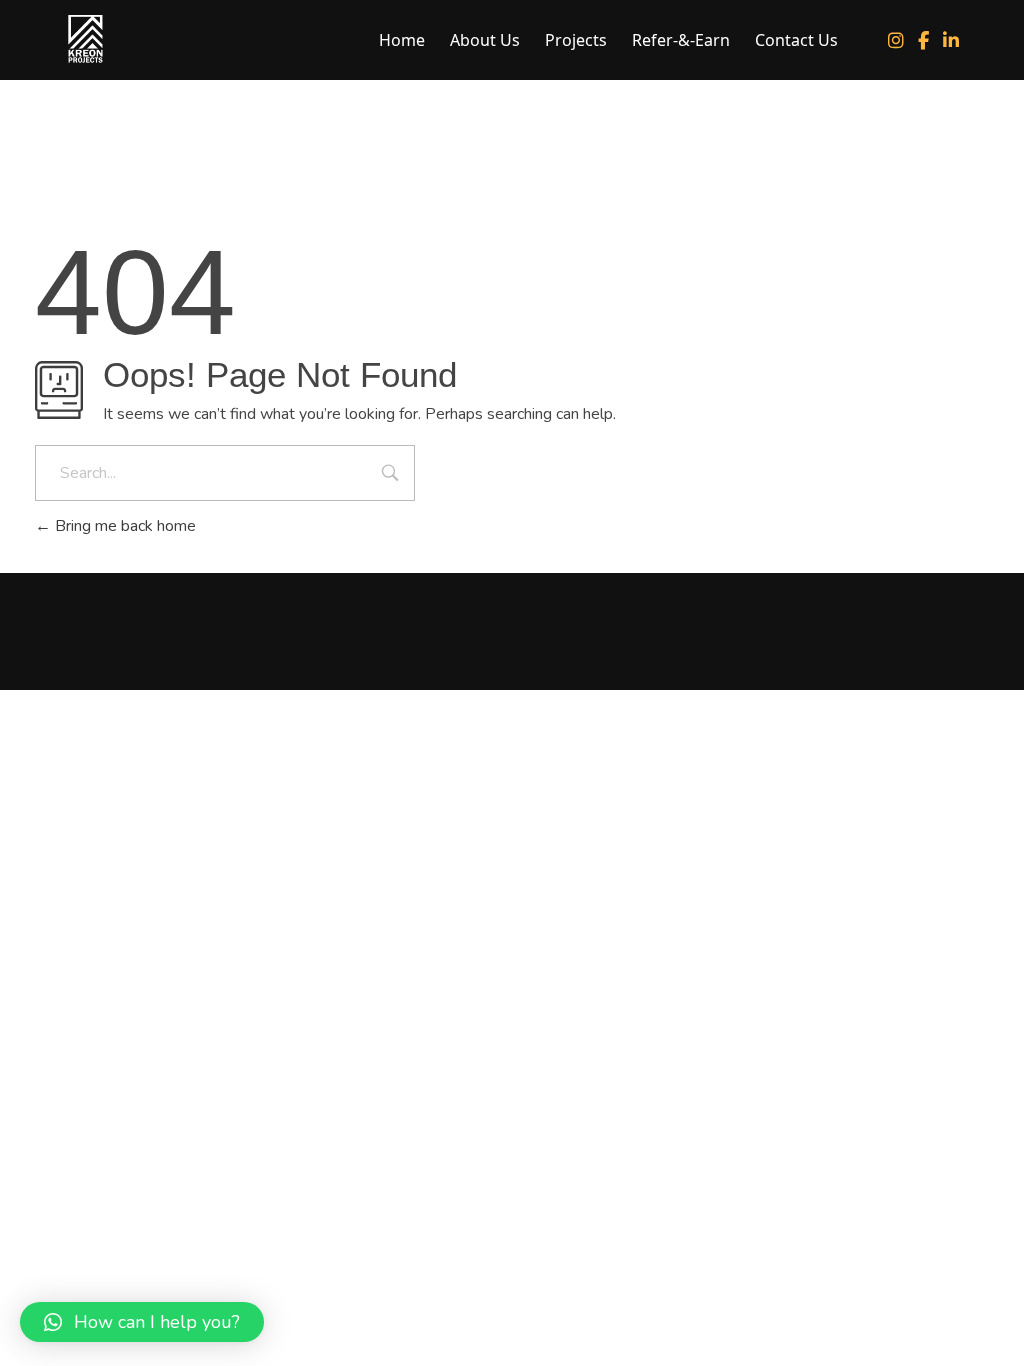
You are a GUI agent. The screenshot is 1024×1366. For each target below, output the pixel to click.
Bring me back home (123, 526)
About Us (485, 40)
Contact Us (796, 40)
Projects (576, 40)
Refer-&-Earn (681, 40)
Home (402, 40)
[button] (142, 1322)
